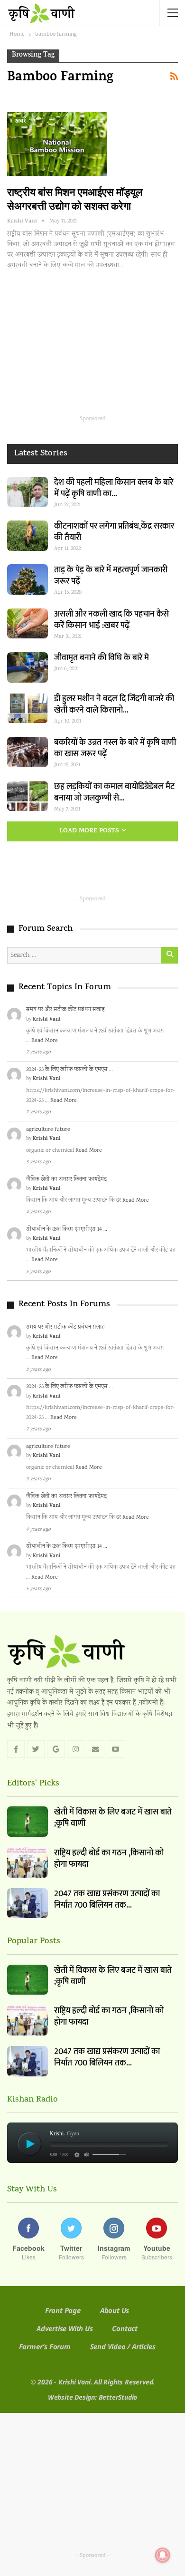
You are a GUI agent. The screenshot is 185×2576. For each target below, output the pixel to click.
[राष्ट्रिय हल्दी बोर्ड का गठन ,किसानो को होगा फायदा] (28, 1862)
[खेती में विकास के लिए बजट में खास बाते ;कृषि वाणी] (28, 1822)
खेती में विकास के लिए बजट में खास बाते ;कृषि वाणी (113, 1818)
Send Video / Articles (123, 2346)
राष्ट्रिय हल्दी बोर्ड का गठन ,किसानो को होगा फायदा (109, 1859)
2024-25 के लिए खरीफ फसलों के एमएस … (69, 1070)
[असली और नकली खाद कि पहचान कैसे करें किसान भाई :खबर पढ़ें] (28, 624)
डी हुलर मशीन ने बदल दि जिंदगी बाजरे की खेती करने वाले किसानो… (114, 704)
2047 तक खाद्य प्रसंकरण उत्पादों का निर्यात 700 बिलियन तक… (107, 1900)
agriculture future (48, 1130)
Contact (125, 2328)
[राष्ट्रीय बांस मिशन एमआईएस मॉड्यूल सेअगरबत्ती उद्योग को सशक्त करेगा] (57, 144)
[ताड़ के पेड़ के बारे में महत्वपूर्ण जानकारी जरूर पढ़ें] (28, 579)
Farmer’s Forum (45, 2346)
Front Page (63, 2310)
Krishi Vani (47, 1020)
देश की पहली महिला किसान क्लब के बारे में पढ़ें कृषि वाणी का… (114, 488)
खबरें (20, 122)
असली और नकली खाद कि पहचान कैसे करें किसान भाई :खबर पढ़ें (111, 620)
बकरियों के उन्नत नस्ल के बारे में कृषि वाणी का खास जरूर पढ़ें (115, 748)
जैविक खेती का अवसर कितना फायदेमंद (66, 1180)
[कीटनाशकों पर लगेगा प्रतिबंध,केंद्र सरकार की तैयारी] (28, 536)
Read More (45, 1041)
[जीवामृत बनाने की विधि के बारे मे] (28, 667)
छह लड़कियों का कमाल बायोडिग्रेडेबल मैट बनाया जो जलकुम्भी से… (114, 792)
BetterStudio (118, 2397)
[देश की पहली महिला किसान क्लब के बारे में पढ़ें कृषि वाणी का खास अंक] (28, 492)
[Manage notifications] (163, 2555)
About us (115, 2310)
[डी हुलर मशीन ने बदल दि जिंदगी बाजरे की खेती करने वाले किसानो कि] (28, 708)
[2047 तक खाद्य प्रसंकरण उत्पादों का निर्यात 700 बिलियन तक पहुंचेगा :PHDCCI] (28, 1903)
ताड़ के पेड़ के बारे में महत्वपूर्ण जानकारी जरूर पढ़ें (111, 576)
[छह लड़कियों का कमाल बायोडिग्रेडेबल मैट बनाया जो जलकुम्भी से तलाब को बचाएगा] (28, 796)
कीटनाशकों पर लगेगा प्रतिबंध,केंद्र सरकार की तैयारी (114, 532)
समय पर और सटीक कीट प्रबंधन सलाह (65, 1010)
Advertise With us (65, 2328)
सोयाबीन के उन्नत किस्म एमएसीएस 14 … (67, 1230)
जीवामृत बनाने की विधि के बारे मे (102, 658)
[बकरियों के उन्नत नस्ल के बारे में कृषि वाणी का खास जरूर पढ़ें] (28, 752)
